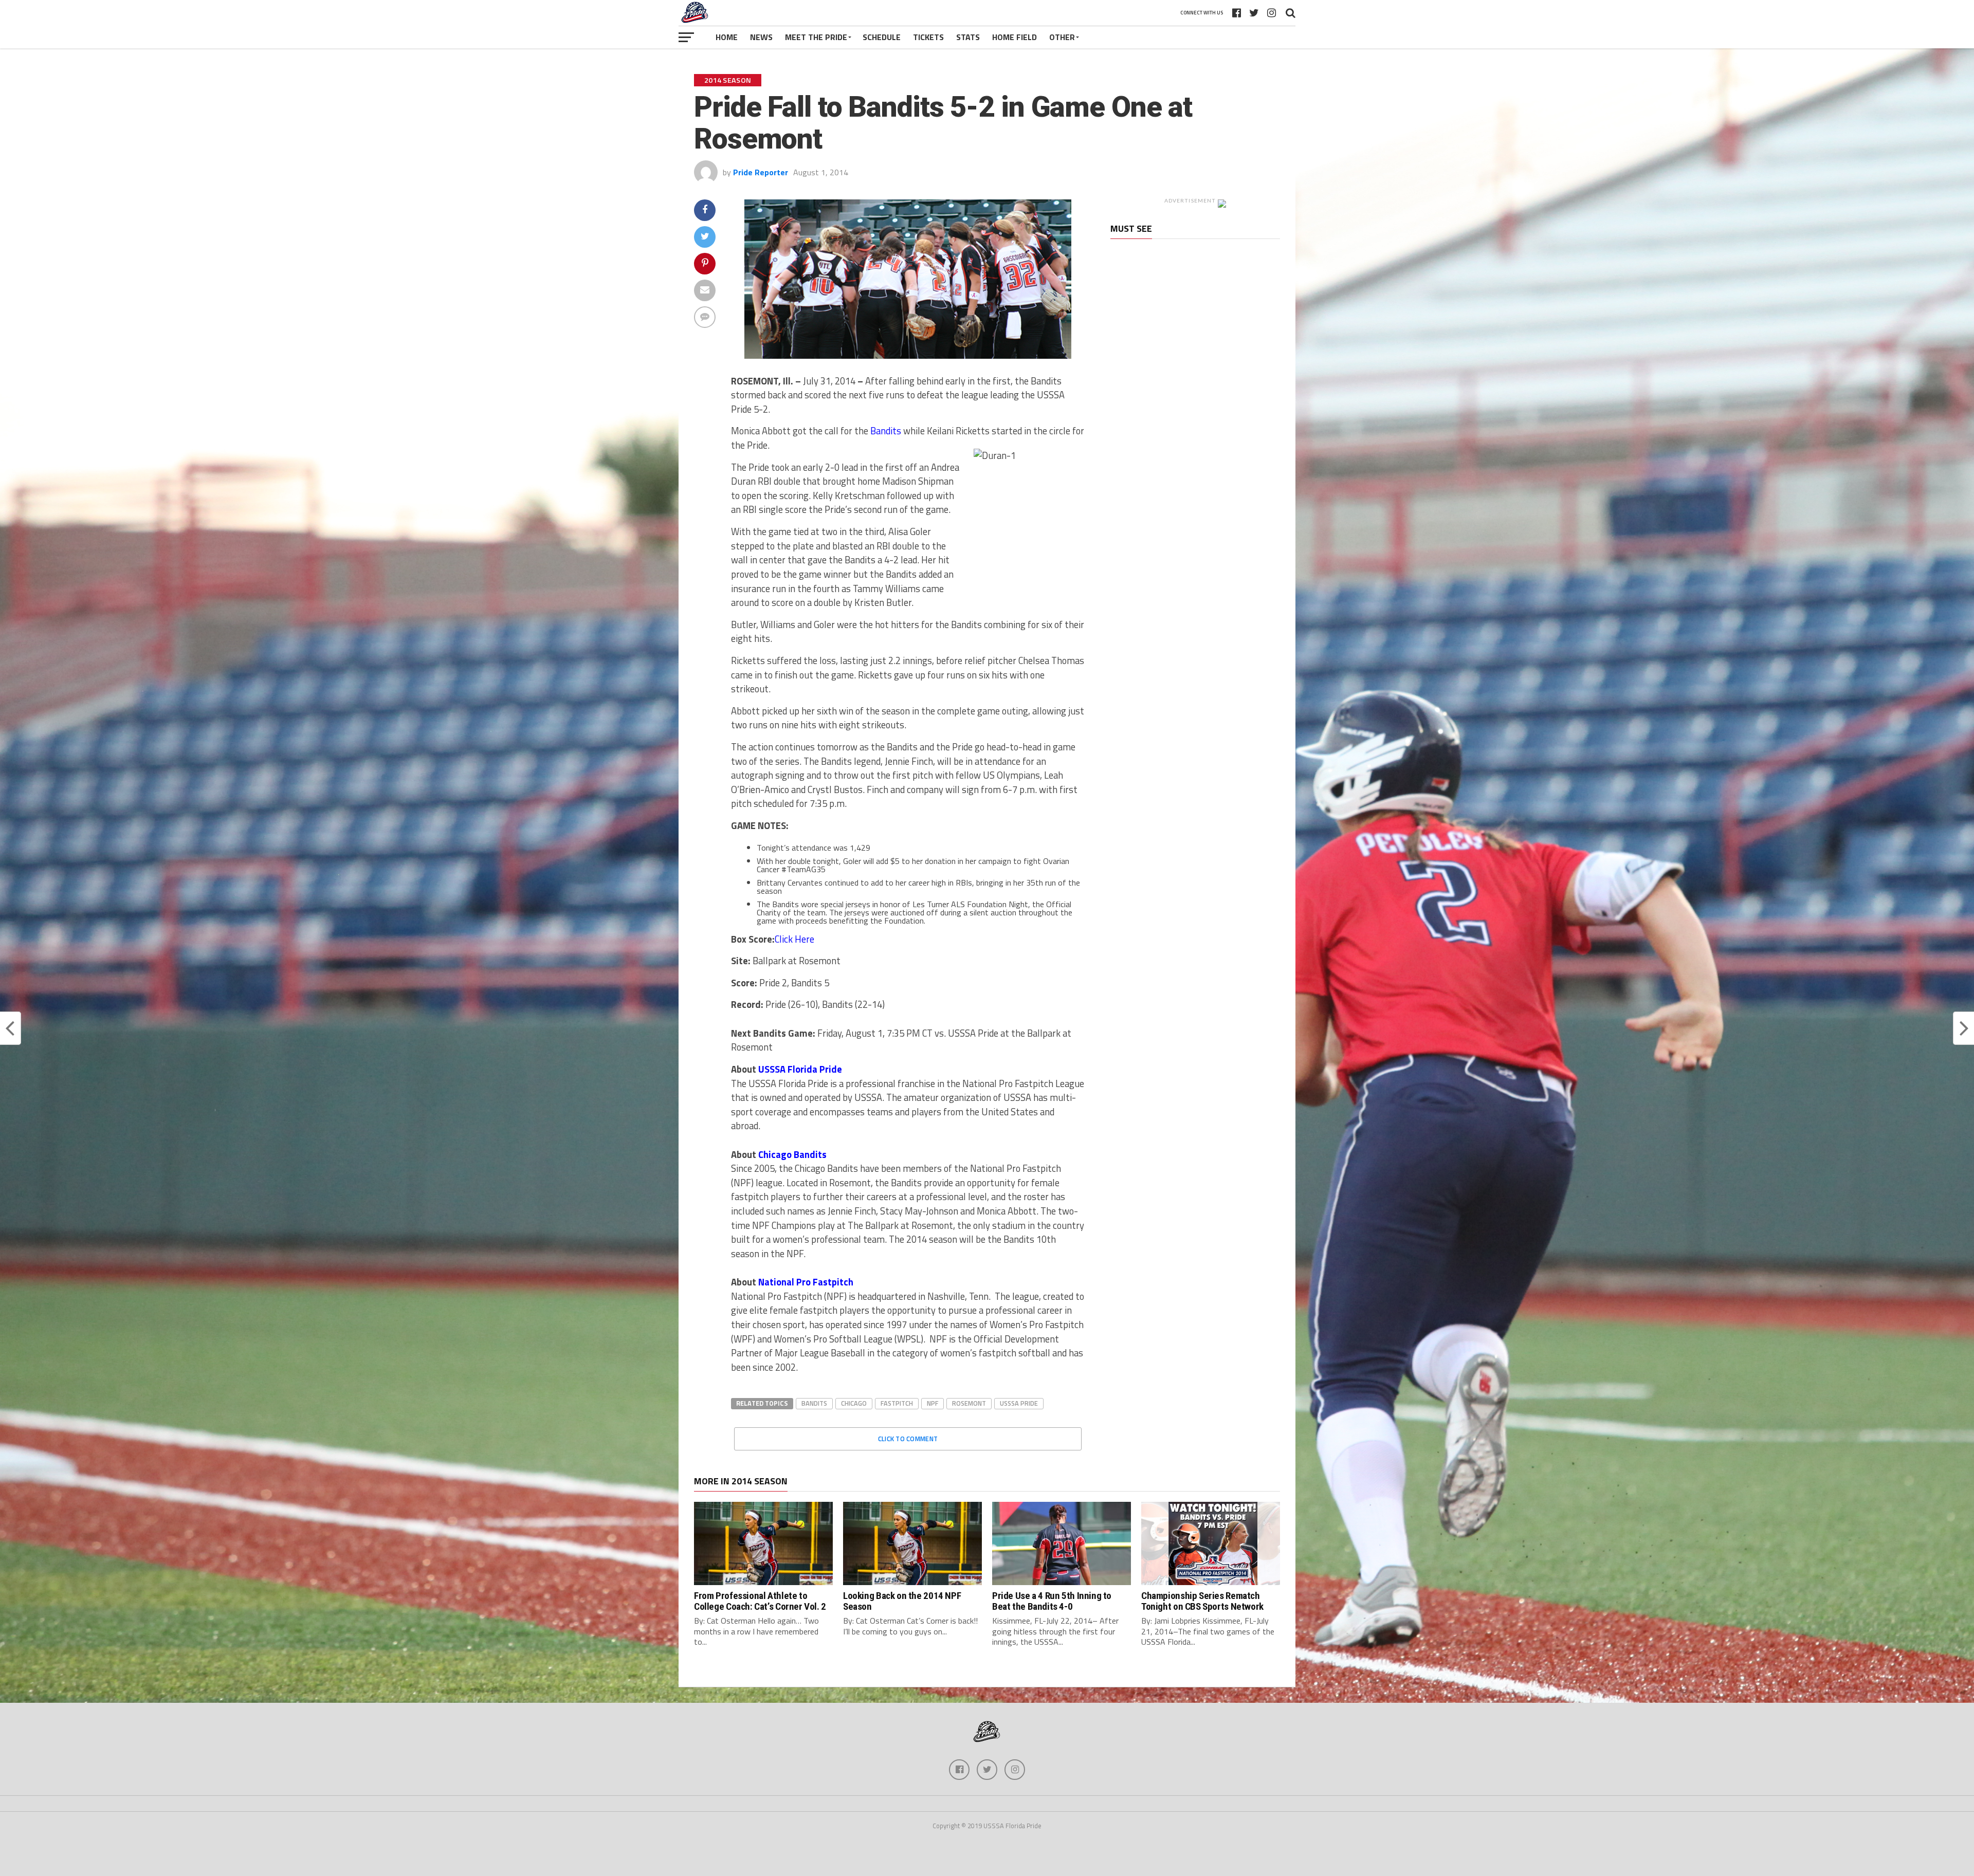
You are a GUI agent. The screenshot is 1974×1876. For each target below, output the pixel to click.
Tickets (928, 37)
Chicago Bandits (792, 1154)
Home (727, 37)
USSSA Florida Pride (800, 1069)
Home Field (1015, 37)
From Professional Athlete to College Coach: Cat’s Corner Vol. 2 (760, 1601)
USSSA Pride (1019, 1403)
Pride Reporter (761, 172)
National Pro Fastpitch (806, 1282)
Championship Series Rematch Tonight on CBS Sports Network (1202, 1601)
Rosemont (969, 1403)
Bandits (886, 431)
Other (1062, 37)
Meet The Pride (816, 37)
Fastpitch (897, 1403)
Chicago (854, 1403)
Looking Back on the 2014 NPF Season (902, 1601)
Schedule (882, 37)
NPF (933, 1403)
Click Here (794, 939)
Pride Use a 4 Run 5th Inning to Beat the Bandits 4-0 (1052, 1601)
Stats (968, 37)
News (761, 37)
